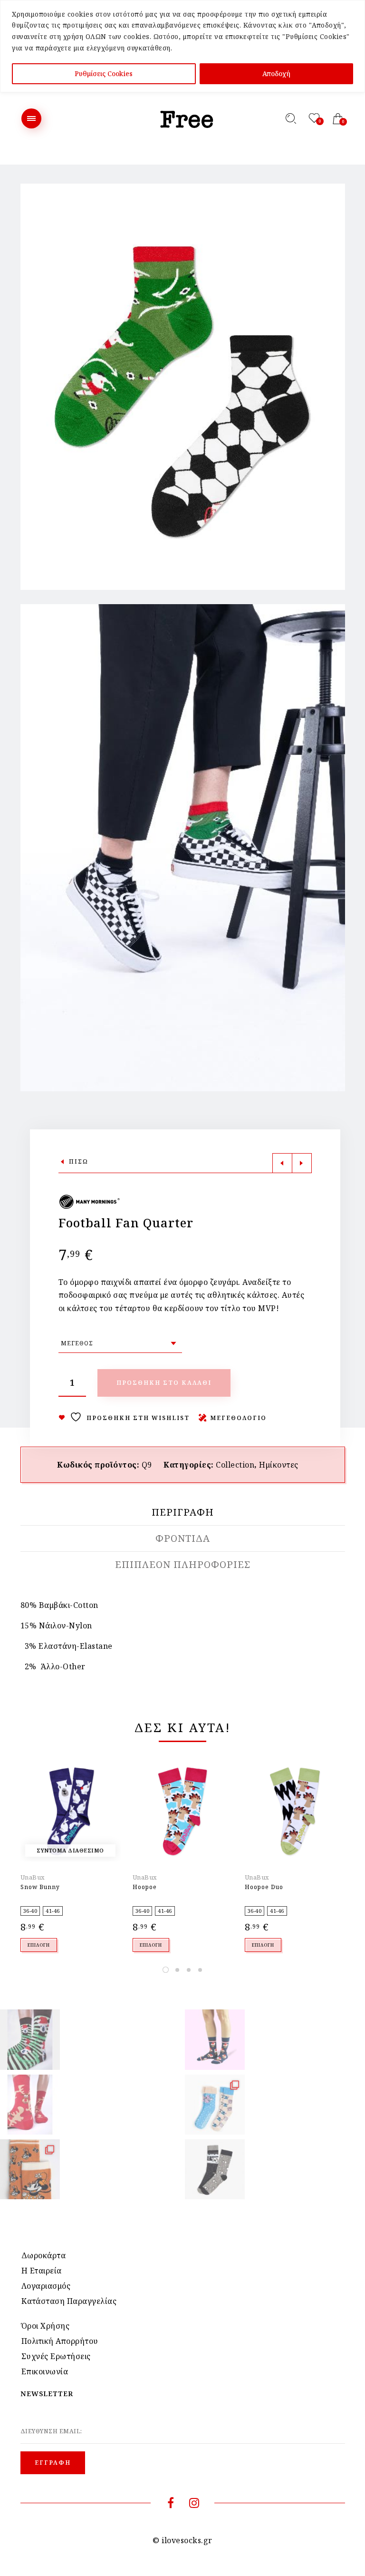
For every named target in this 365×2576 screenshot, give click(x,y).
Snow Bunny (40, 1887)
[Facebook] (171, 2504)
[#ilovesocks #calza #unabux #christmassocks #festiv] (30, 2105)
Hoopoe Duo (264, 1887)
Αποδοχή (276, 73)
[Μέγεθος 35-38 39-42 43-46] (120, 1343)
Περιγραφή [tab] (183, 1512)
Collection (235, 1465)
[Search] (291, 118)
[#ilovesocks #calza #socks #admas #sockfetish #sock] (215, 2169)
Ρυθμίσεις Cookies (104, 73)
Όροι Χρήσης (46, 2326)
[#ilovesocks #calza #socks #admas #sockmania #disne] (30, 2169)
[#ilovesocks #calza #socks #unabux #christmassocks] (215, 2039)
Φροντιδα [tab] (183, 1538)
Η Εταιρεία (42, 2271)
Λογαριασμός (46, 2286)
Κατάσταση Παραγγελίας (69, 2301)
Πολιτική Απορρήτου (60, 2341)
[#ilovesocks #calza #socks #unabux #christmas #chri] (30, 2039)
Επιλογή (39, 1945)
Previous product (282, 1163)
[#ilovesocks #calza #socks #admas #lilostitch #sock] (215, 2105)
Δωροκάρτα (44, 2255)
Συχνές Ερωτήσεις (56, 2356)
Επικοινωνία (45, 2371)
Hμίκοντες (279, 1465)
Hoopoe (145, 1887)
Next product (302, 1163)
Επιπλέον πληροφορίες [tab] (183, 1565)
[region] (182, 46)
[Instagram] (194, 2504)
